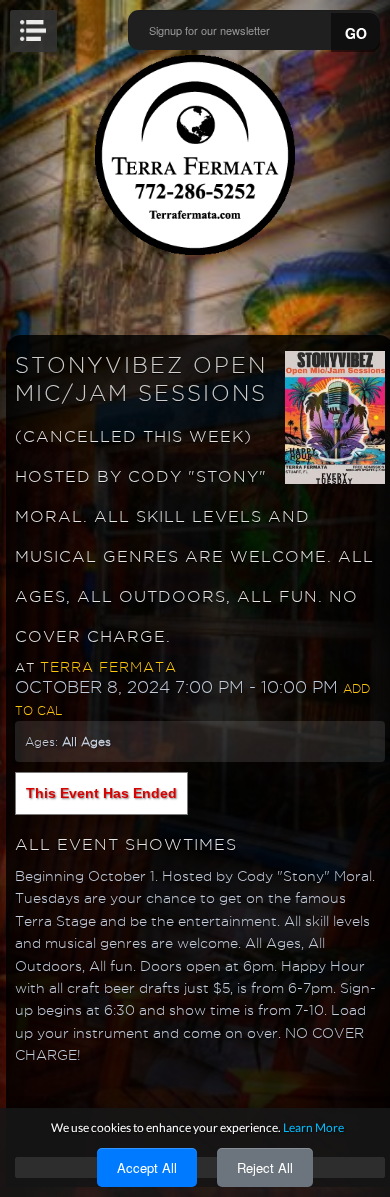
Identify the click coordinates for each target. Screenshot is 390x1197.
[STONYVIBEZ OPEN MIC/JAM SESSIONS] (335, 416)
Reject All (265, 1167)
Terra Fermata (108, 667)
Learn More (313, 1127)
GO (356, 33)
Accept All (147, 1167)
